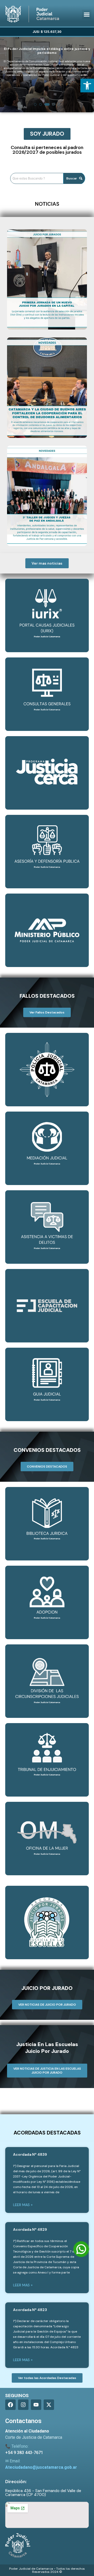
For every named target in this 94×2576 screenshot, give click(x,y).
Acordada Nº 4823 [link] (30, 2310)
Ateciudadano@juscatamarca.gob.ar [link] (41, 2467)
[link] (87, 86)
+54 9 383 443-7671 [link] (24, 2453)
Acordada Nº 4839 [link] (30, 2154)
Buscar (72, 178)
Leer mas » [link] (23, 2205)
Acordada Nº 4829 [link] (30, 2229)
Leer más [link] (47, 96)
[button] (87, 14)
